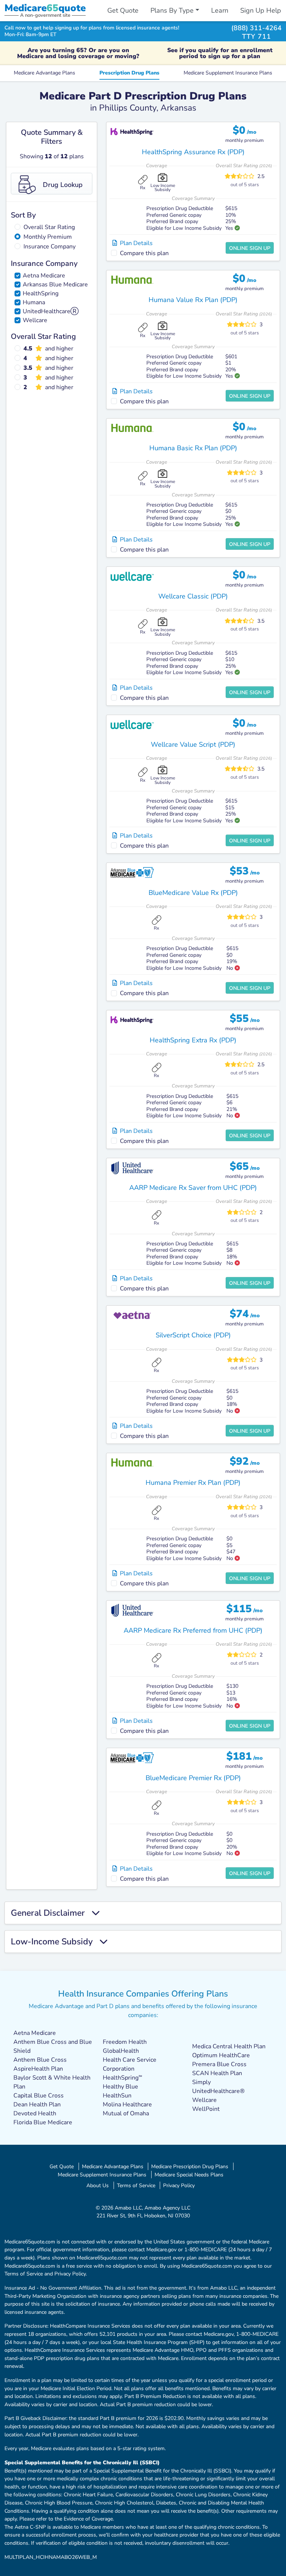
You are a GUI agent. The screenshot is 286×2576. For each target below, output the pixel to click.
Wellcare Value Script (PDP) (193, 744)
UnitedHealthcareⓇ (51, 311)
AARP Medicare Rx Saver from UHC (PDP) (193, 1188)
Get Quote (123, 10)
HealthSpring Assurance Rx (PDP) (193, 152)
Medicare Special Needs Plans (189, 2175)
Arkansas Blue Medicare (55, 285)
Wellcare (35, 320)
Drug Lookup (63, 185)
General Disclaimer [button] (51, 1913)
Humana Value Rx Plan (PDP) (193, 300)
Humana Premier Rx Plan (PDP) (193, 1483)
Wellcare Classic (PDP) (193, 596)
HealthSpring (41, 293)
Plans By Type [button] (172, 10)
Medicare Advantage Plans (45, 73)
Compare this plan (144, 253)
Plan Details (135, 243)
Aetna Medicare (44, 276)
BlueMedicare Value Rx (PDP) (193, 893)
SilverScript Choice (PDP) (193, 1335)
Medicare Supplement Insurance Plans (228, 73)
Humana (34, 302)
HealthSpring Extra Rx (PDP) (193, 1040)
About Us (98, 2185)
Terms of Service (136, 2185)
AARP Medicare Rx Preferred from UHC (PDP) (193, 1630)
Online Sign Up (250, 248)
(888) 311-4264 (256, 28)
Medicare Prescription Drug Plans (190, 2166)
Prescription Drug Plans (129, 73)
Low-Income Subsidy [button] (55, 1942)
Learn (220, 10)
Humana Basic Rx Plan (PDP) (193, 448)
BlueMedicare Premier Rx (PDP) (193, 1778)
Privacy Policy (179, 2185)
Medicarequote (45, 8)
